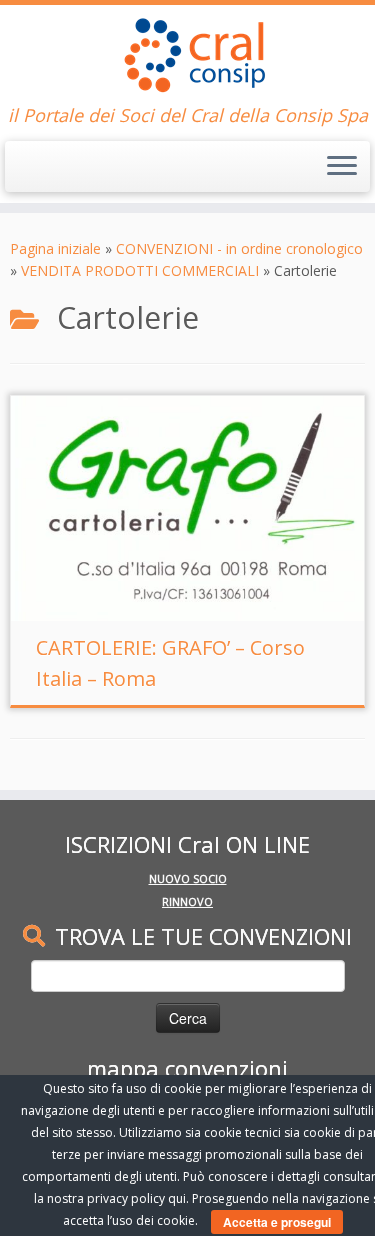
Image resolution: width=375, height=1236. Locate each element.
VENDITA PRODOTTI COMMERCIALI (140, 270)
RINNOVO (187, 901)
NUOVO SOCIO (188, 878)
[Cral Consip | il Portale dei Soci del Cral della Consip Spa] (187, 55)
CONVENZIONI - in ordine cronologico (239, 248)
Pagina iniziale (55, 248)
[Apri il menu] (342, 167)
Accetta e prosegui (277, 1222)
